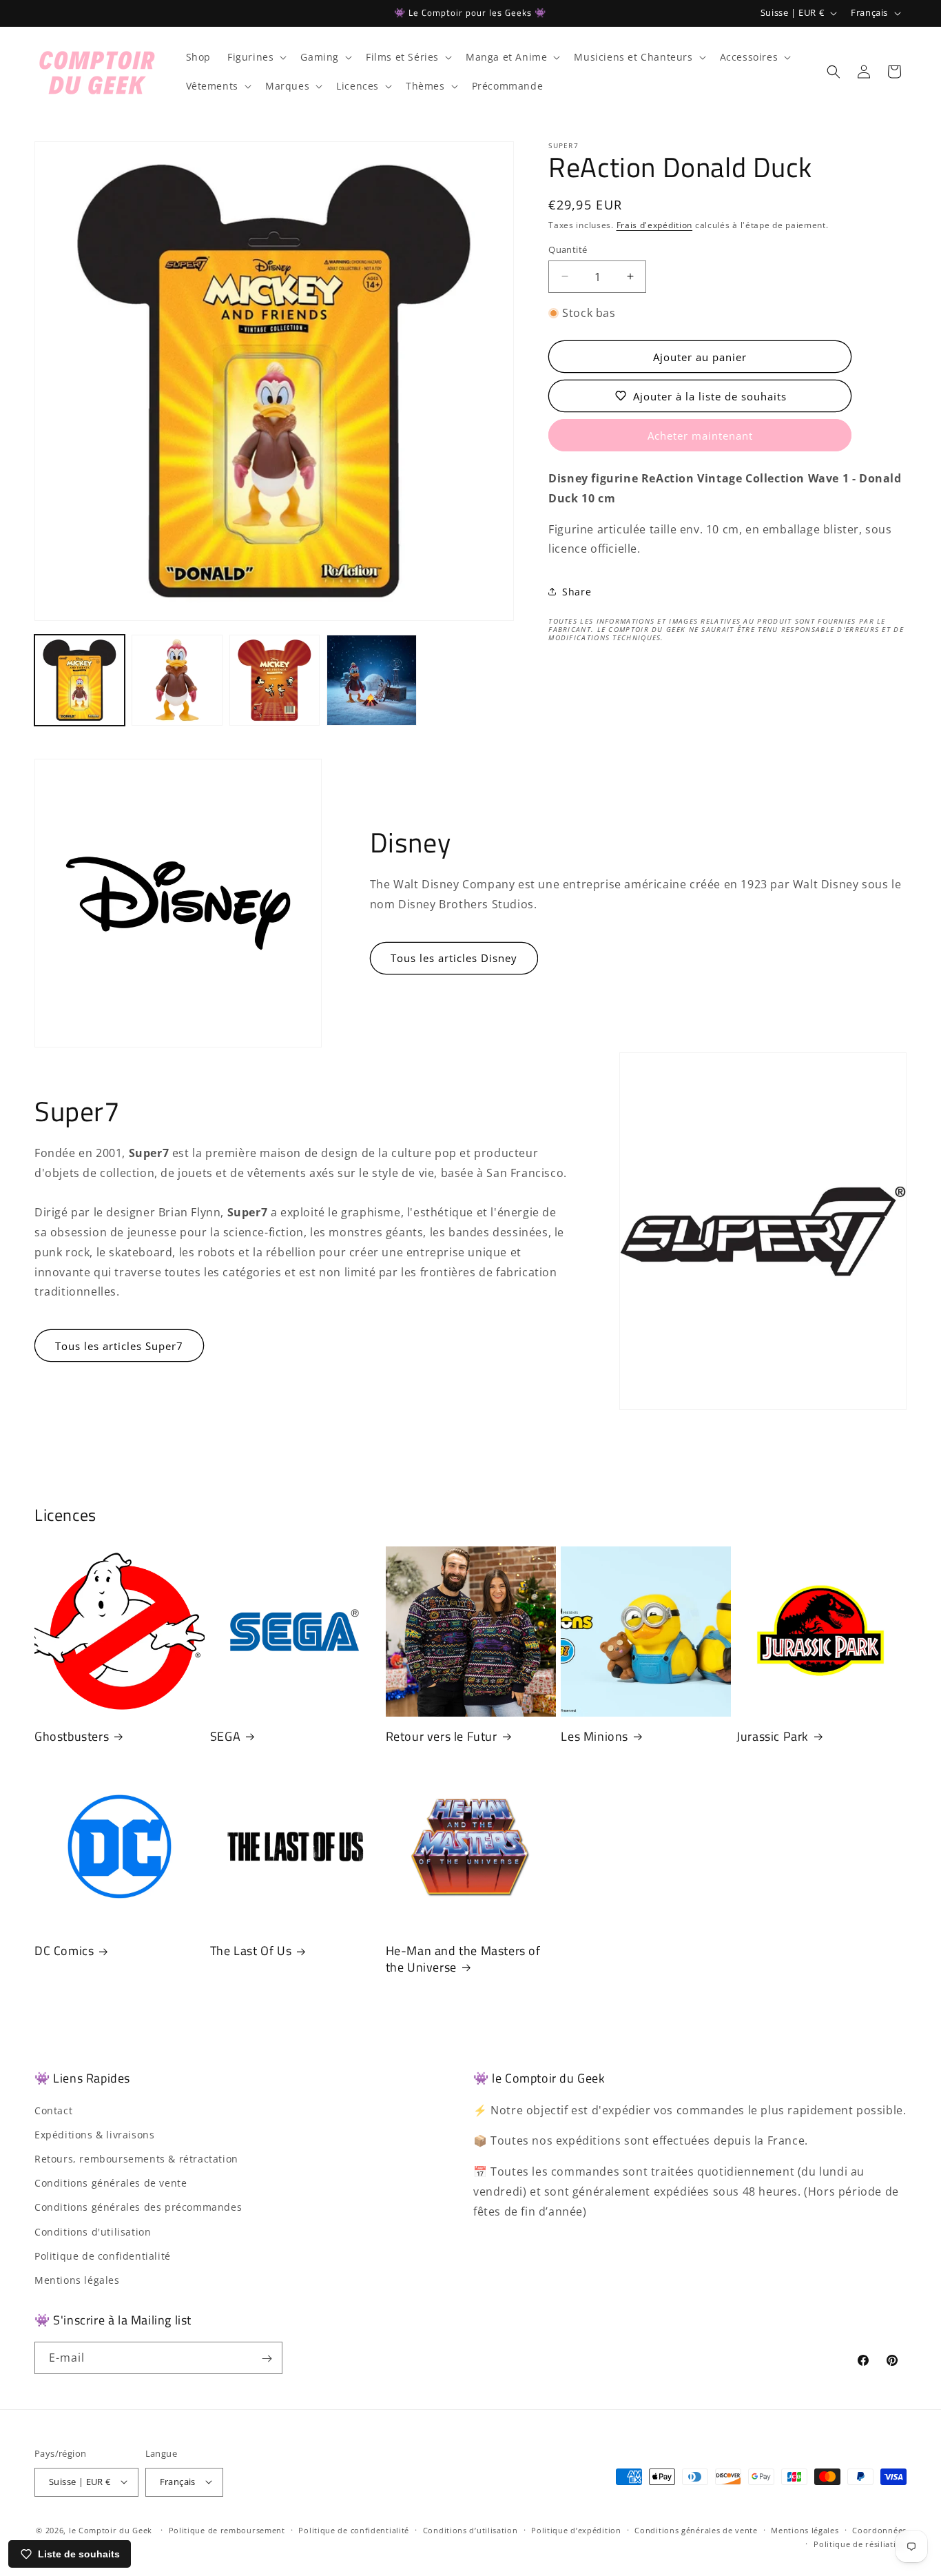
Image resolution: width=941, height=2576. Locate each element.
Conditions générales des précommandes (138, 2207)
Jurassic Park (773, 1736)
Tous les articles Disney (454, 958)
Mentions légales (77, 2279)
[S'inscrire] (267, 2359)
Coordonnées (879, 2529)
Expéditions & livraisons (94, 2134)
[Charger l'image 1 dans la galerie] (80, 680)
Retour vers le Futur (442, 1736)
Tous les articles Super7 (119, 1346)
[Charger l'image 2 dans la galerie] (177, 680)
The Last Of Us (251, 1951)
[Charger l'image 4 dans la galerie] (372, 680)
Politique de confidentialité (103, 2255)
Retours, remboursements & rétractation (136, 2158)
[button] (256, 57)
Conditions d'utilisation (93, 2231)
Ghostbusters (72, 1736)
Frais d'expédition (655, 225)
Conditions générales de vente (111, 2182)
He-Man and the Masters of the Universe (463, 1960)
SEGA (225, 1736)
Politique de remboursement (227, 2529)
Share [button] (577, 591)
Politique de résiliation (860, 2544)
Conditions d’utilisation (470, 2529)
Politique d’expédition (576, 2529)
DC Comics (64, 1951)
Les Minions (594, 1736)
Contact (53, 2110)
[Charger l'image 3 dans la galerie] (275, 680)
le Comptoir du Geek (111, 2529)
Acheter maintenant (700, 436)
